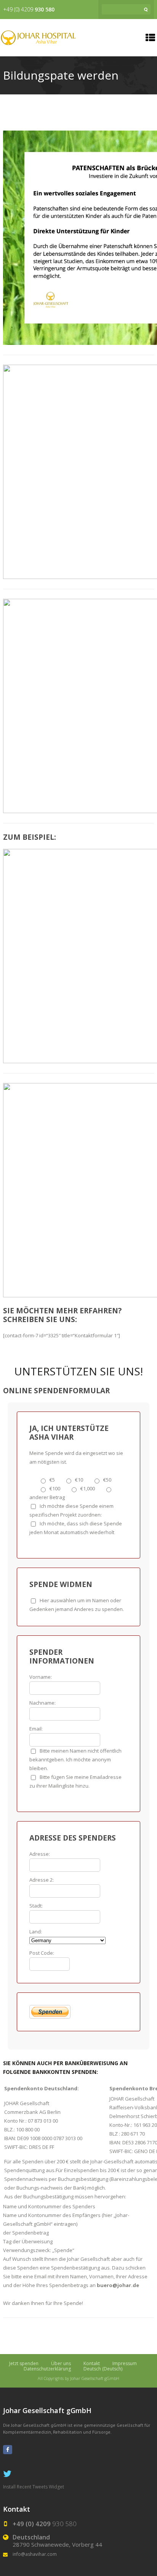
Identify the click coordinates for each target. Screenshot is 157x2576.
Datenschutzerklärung (47, 2369)
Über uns (61, 2363)
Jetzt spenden (24, 2363)
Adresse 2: (42, 1880)
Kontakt (92, 2363)
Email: (36, 1729)
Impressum (125, 2363)
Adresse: (40, 1854)
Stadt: (36, 1906)
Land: (36, 1932)
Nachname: (42, 1703)
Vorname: (41, 1677)
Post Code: (42, 1953)
